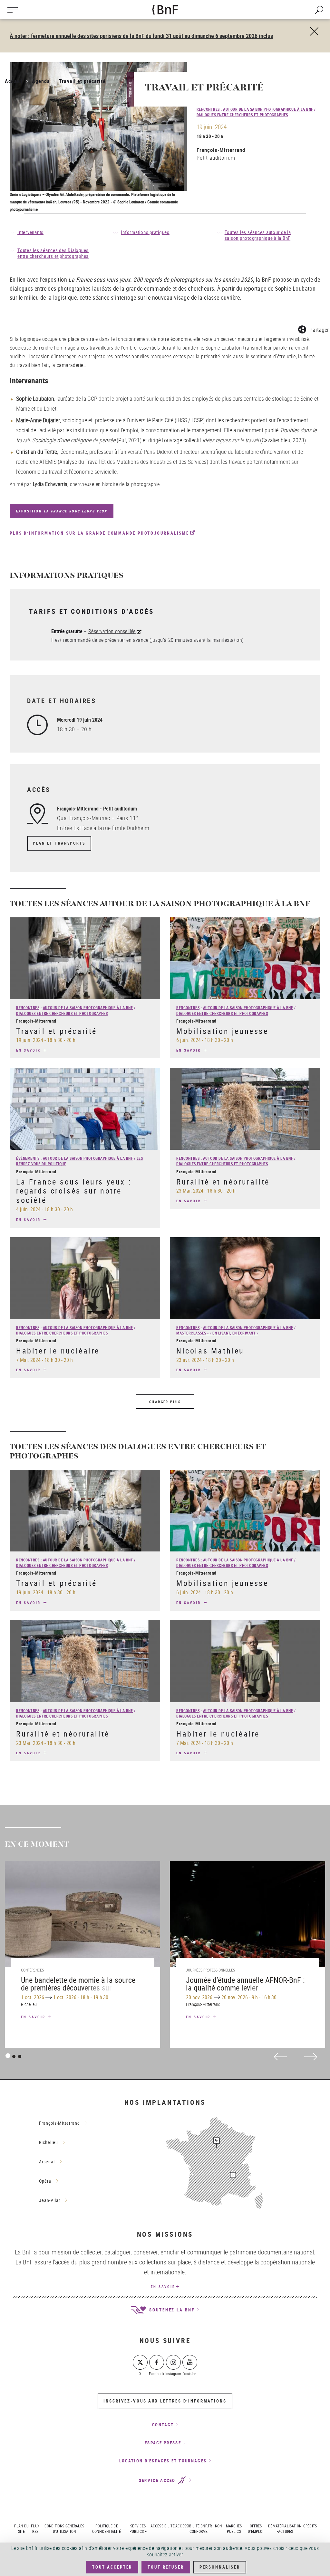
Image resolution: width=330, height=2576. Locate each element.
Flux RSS (35, 2529)
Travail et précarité (57, 1031)
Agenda (41, 81)
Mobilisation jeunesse (222, 1031)
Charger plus (165, 1402)
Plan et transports (59, 843)
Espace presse (163, 2443)
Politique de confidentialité (107, 2529)
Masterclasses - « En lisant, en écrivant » (217, 1333)
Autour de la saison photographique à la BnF (268, 109)
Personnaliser (220, 2567)
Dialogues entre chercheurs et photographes (242, 115)
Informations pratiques (145, 232)
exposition (62, 511)
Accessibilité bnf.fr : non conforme (199, 2529)
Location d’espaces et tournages (163, 2461)
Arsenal (47, 2162)
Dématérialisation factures (285, 2529)
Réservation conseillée (112, 631)
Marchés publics (234, 2529)
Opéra (45, 2181)
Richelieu (49, 2142)
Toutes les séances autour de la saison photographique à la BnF (258, 235)
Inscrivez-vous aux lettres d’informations (165, 2401)
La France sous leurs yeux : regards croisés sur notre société (74, 1191)
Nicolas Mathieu (210, 1351)
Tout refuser (166, 2567)
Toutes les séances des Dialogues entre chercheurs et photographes (53, 253)
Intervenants (30, 232)
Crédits (310, 2526)
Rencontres (208, 109)
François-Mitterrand (221, 150)
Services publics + (138, 2529)
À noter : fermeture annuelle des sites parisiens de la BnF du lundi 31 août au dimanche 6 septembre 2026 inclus (141, 36)
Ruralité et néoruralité (223, 1182)
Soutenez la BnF (171, 2310)
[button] (313, 328)
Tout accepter (112, 2567)
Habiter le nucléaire (58, 1351)
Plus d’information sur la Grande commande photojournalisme (99, 533)
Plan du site (21, 2529)
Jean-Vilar (50, 2200)
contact (163, 2425)
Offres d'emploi (256, 2529)
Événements (28, 1158)
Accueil (14, 81)
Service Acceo (158, 2480)
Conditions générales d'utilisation (64, 2529)
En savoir (29, 1050)
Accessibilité (163, 2526)
